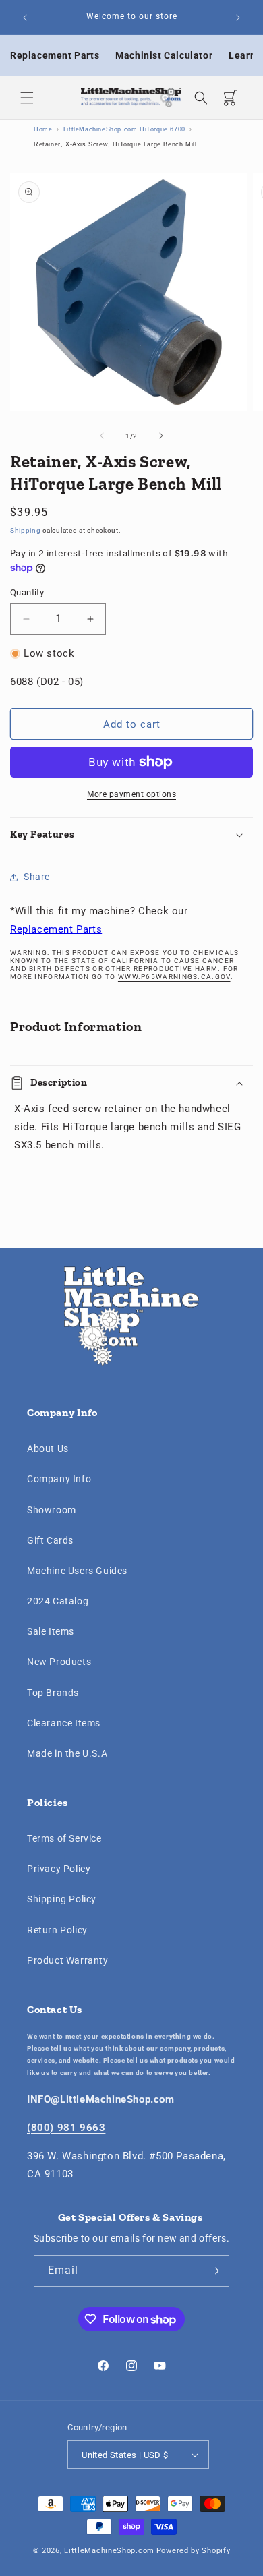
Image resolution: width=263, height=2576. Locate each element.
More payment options (131, 794)
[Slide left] (102, 436)
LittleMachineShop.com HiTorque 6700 (124, 129)
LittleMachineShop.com (109, 2551)
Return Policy (57, 1930)
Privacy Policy (59, 1869)
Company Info (59, 1479)
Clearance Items (64, 1723)
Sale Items (51, 1631)
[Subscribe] (214, 2271)
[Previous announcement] (25, 18)
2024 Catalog (58, 1601)
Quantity (27, 592)
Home (43, 129)
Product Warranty (68, 1960)
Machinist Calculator (164, 55)
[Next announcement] (238, 18)
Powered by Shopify (194, 2551)
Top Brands (53, 1693)
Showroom (52, 1510)
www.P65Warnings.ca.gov (174, 977)
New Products (59, 1662)
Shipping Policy (62, 1899)
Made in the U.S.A (67, 1753)
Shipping (26, 530)
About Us (48, 1448)
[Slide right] (161, 436)
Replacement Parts (55, 55)
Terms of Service (64, 1838)
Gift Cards (50, 1540)
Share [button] (37, 877)
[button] (27, 98)
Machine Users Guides (77, 1571)
